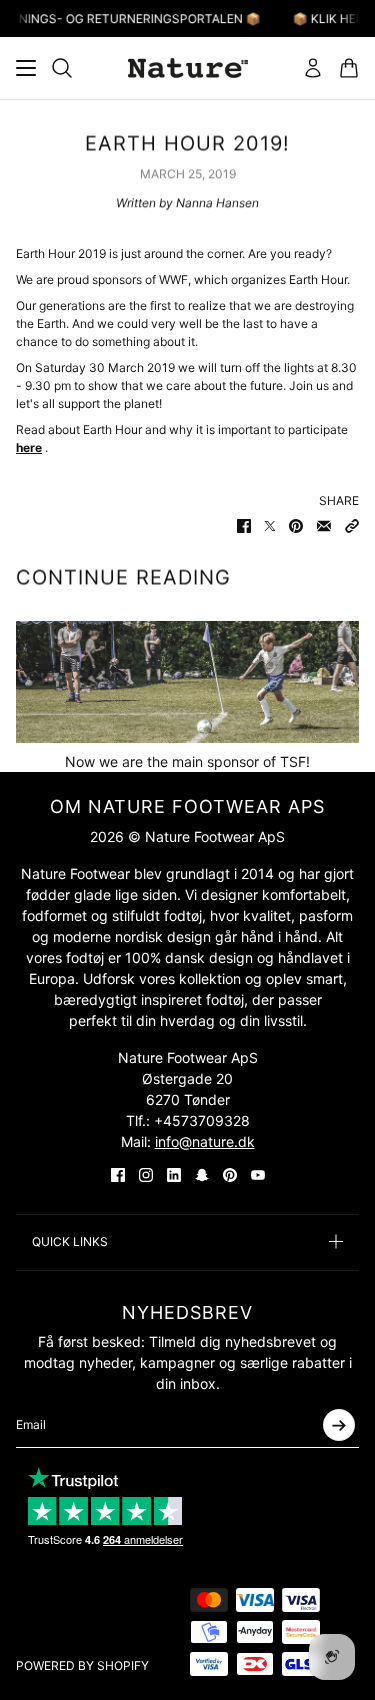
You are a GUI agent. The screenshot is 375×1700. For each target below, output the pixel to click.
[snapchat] (202, 1175)
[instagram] (146, 1175)
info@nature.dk (205, 1141)
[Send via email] (324, 526)
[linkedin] (174, 1175)
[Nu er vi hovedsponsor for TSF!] (187, 682)
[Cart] (349, 68)
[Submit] (339, 1425)
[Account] (313, 68)
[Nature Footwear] (188, 68)
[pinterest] (230, 1175)
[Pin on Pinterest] (296, 526)
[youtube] (258, 1175)
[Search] (62, 68)
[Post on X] (270, 526)
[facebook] (118, 1175)
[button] (352, 526)
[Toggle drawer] (26, 68)
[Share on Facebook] (244, 526)
